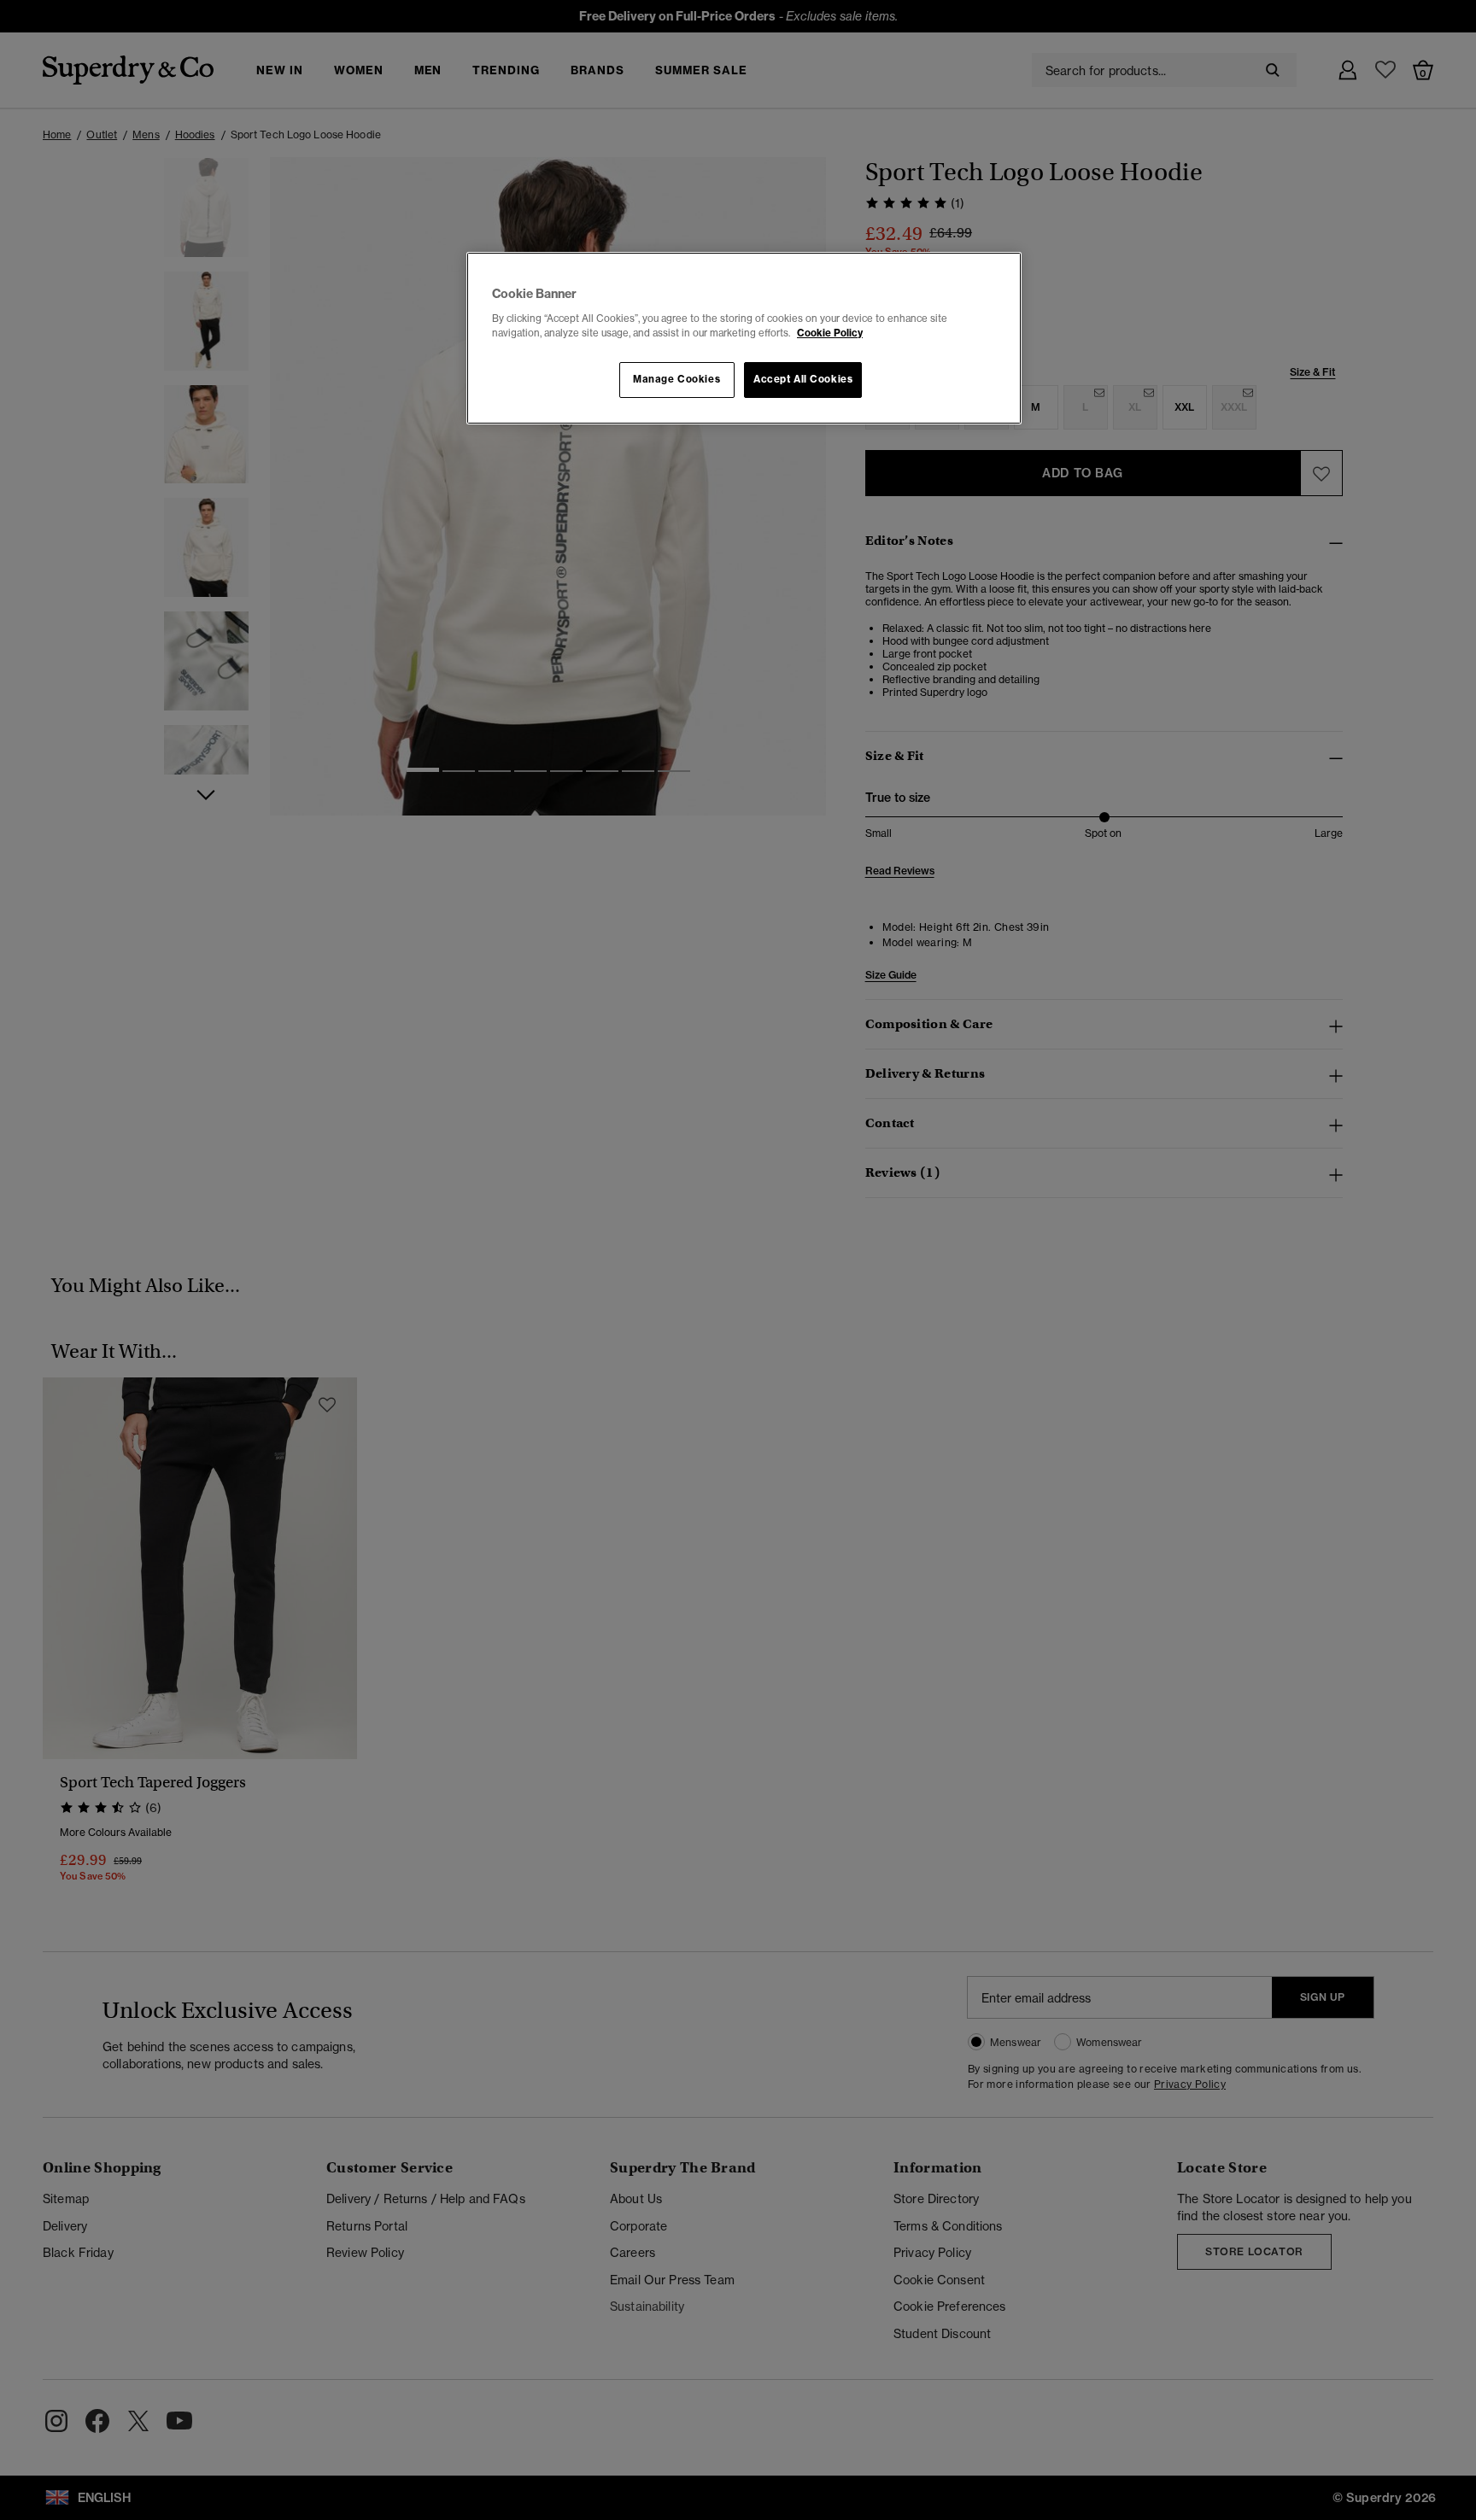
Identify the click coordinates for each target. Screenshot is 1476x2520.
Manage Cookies (676, 379)
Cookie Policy (830, 333)
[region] (744, 338)
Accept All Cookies (803, 379)
